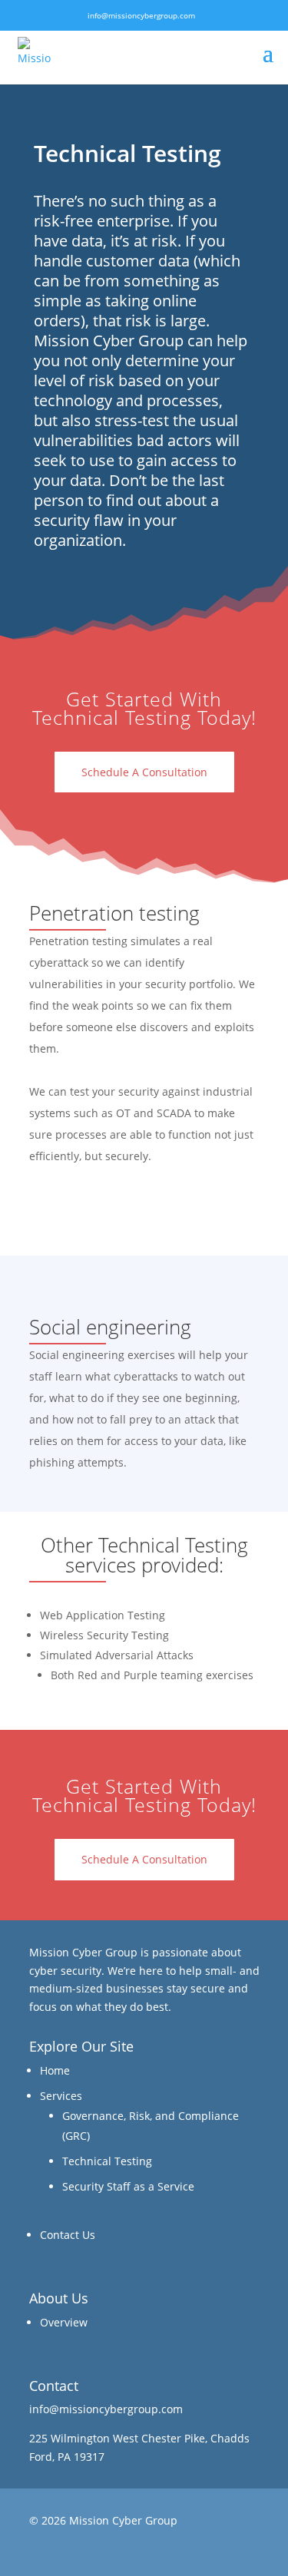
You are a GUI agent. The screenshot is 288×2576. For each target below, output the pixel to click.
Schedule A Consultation (144, 772)
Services (61, 2096)
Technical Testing (107, 2161)
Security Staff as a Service (128, 2186)
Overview (64, 2322)
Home (55, 2070)
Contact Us (68, 2235)
